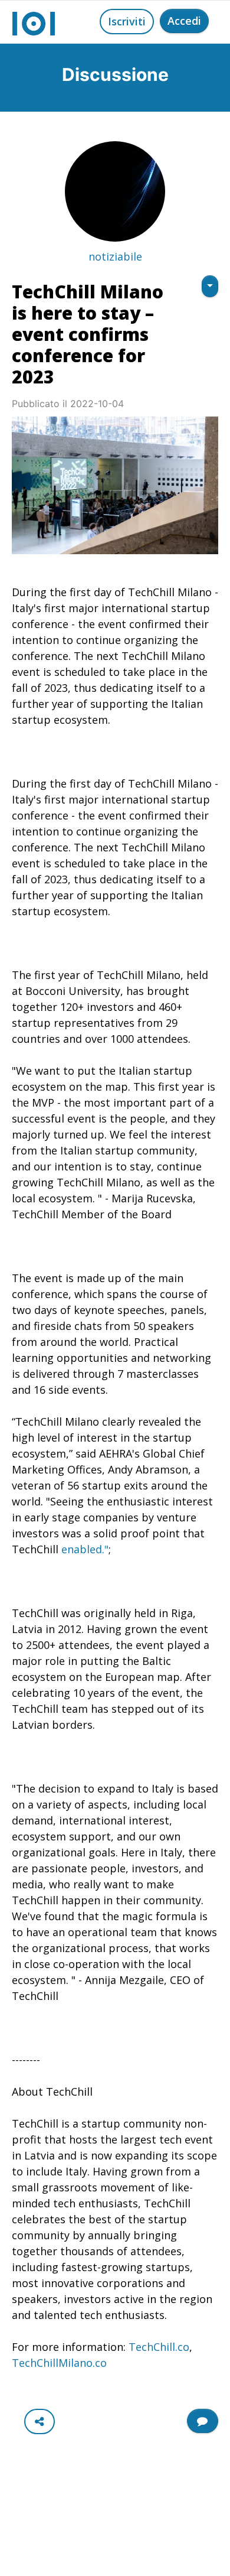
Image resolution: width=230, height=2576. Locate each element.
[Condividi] (40, 2421)
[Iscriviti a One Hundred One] (203, 2421)
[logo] (34, 22)
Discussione (115, 74)
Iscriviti (127, 21)
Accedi (184, 21)
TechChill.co (159, 2347)
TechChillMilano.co (59, 2363)
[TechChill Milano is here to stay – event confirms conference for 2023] (115, 485)
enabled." (85, 1549)
